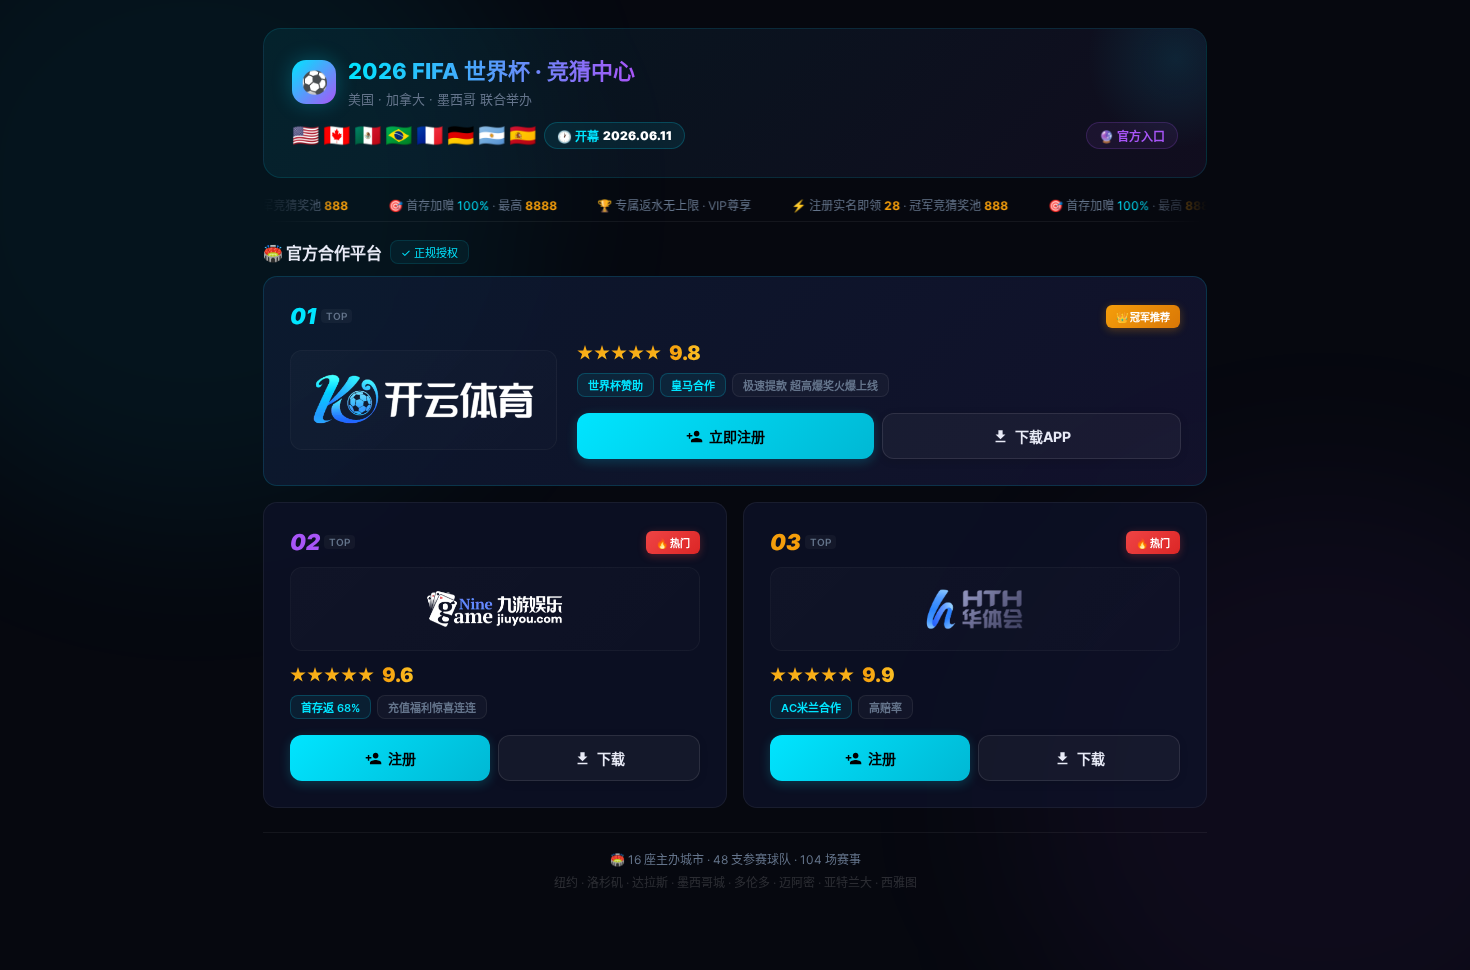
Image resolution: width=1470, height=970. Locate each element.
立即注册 (737, 436)
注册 (402, 758)
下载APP (1042, 436)
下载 (611, 758)
